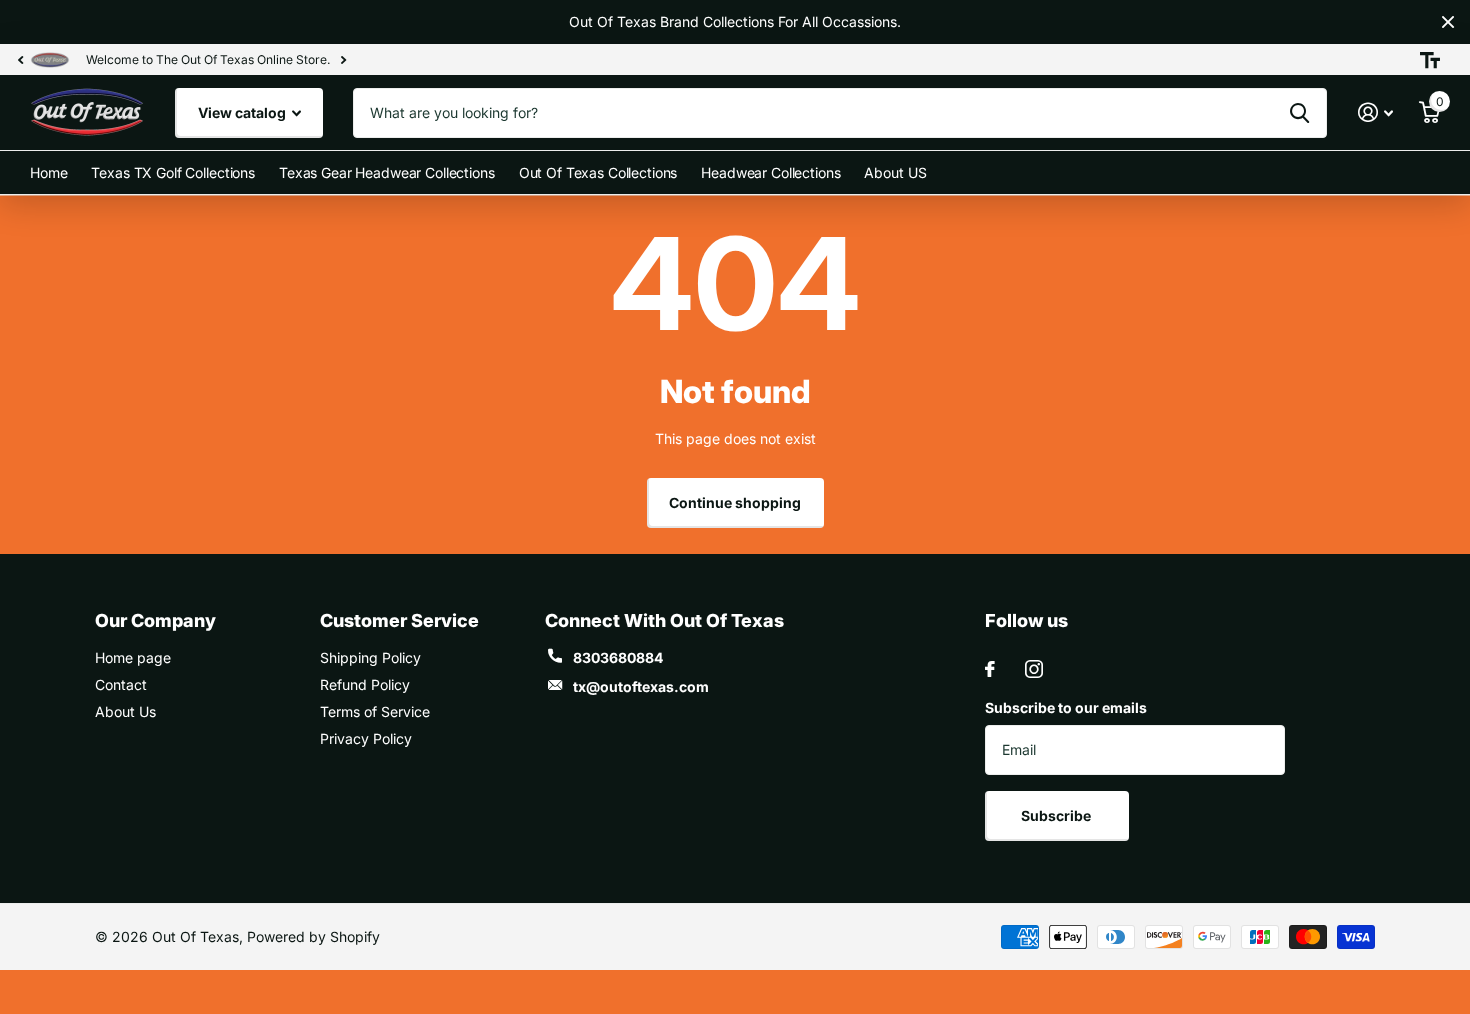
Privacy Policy (366, 738)
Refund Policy (365, 684)
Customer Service (399, 620)
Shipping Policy (370, 657)
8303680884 (618, 657)
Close (1448, 22)
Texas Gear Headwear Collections (387, 172)
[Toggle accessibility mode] (1430, 60)
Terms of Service (375, 711)
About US (895, 172)
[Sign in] (1375, 112)
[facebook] (990, 669)
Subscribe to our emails (1066, 707)
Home (48, 172)
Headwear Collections (770, 172)
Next (343, 59)
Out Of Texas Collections (598, 172)
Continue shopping (735, 502)
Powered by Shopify (313, 936)
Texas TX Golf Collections (173, 172)
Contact (121, 684)
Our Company (155, 620)
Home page (133, 657)
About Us (125, 711)
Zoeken (1299, 113)
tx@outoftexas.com (641, 686)
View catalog (243, 112)
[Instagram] (1034, 669)
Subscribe (1057, 815)
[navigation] (20, 60)
